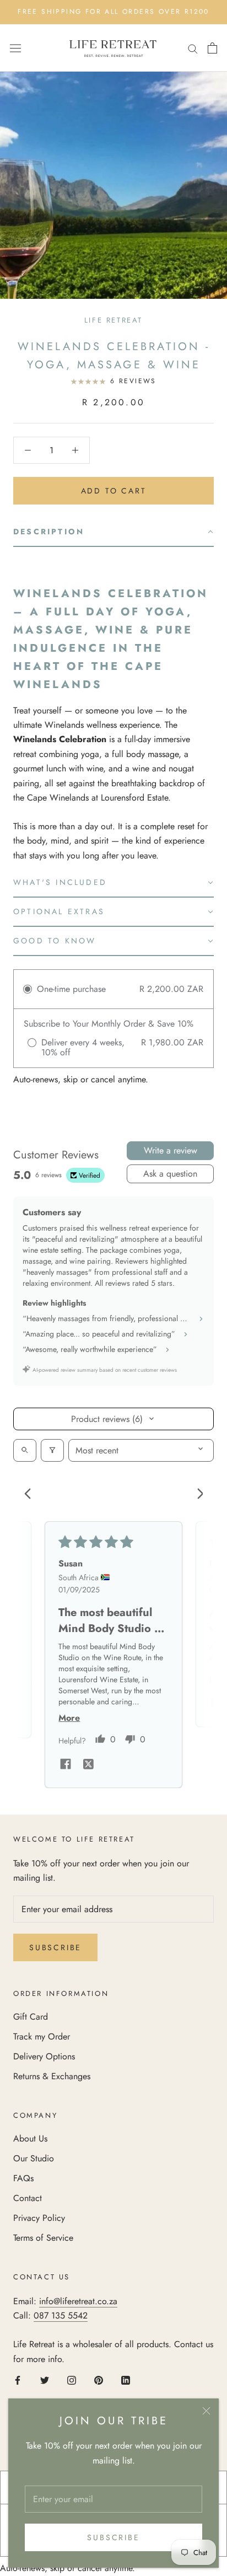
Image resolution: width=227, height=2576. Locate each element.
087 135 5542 (61, 2315)
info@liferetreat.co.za (78, 2301)
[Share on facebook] (66, 1765)
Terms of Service (43, 2238)
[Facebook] (18, 2380)
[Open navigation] (15, 48)
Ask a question (170, 1174)
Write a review (171, 1150)
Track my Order (42, 2036)
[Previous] (31, 1495)
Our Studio (34, 2158)
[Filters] (52, 1450)
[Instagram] (72, 2380)
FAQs (23, 2178)
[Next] (196, 1495)
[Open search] (25, 1450)
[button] (113, 532)
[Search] (193, 48)
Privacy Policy (39, 2218)
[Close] (206, 2411)
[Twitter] (45, 2380)
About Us (30, 2138)
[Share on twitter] (88, 1766)
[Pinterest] (99, 2380)
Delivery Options (44, 2056)
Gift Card (31, 2017)
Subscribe (113, 2537)
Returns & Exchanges (52, 2076)
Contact (28, 2198)
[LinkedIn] (126, 2380)
